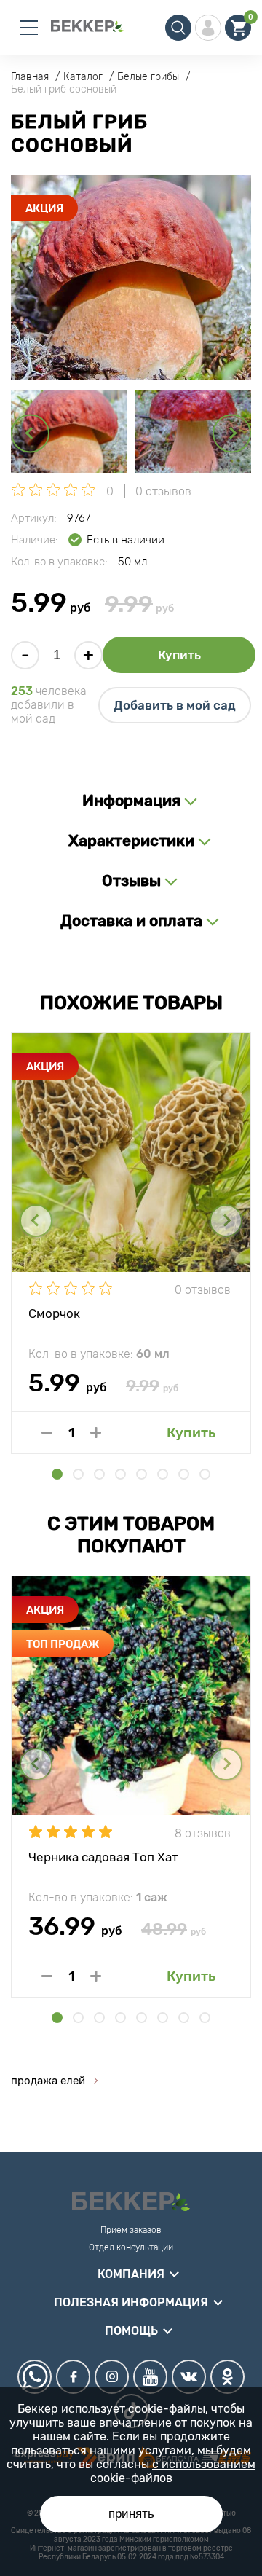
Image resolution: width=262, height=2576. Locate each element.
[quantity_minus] (47, 1433)
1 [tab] (57, 1474)
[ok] (227, 2377)
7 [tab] (184, 1474)
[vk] (189, 2377)
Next (232, 433)
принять (131, 2514)
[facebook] (73, 2377)
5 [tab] (142, 1474)
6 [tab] (163, 1474)
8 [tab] (205, 1474)
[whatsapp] (35, 2377)
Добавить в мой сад (175, 705)
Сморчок (54, 1313)
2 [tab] (78, 1474)
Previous (30, 433)
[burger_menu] (29, 28)
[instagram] (112, 2377)
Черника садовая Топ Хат (103, 1857)
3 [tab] (99, 1474)
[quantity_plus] (96, 1433)
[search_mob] (178, 28)
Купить (179, 655)
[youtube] (150, 2377)
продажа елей (48, 2081)
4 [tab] (120, 1474)
